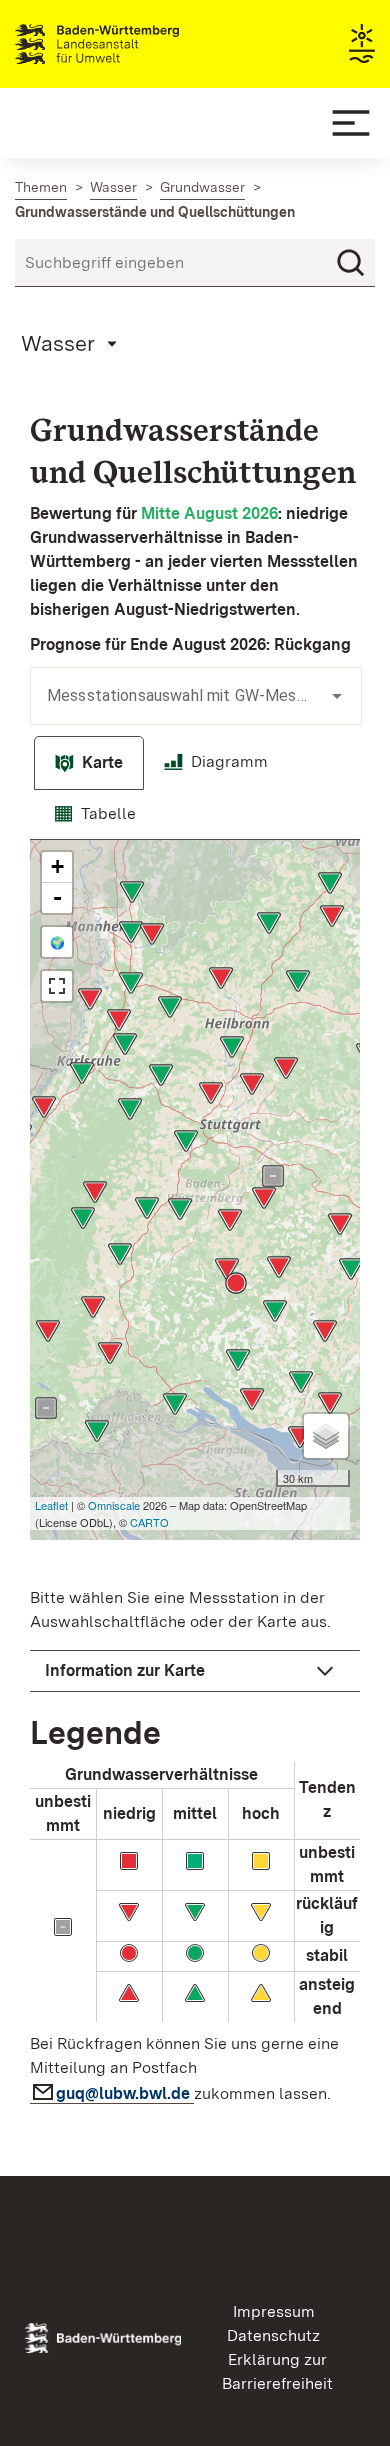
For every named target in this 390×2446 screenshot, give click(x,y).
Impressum (274, 2311)
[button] (195, 1671)
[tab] (89, 763)
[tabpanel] (195, 1478)
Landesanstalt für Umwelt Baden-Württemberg (132, 44)
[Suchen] (351, 263)
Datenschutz (273, 2335)
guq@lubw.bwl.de (125, 2093)
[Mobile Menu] (351, 123)
